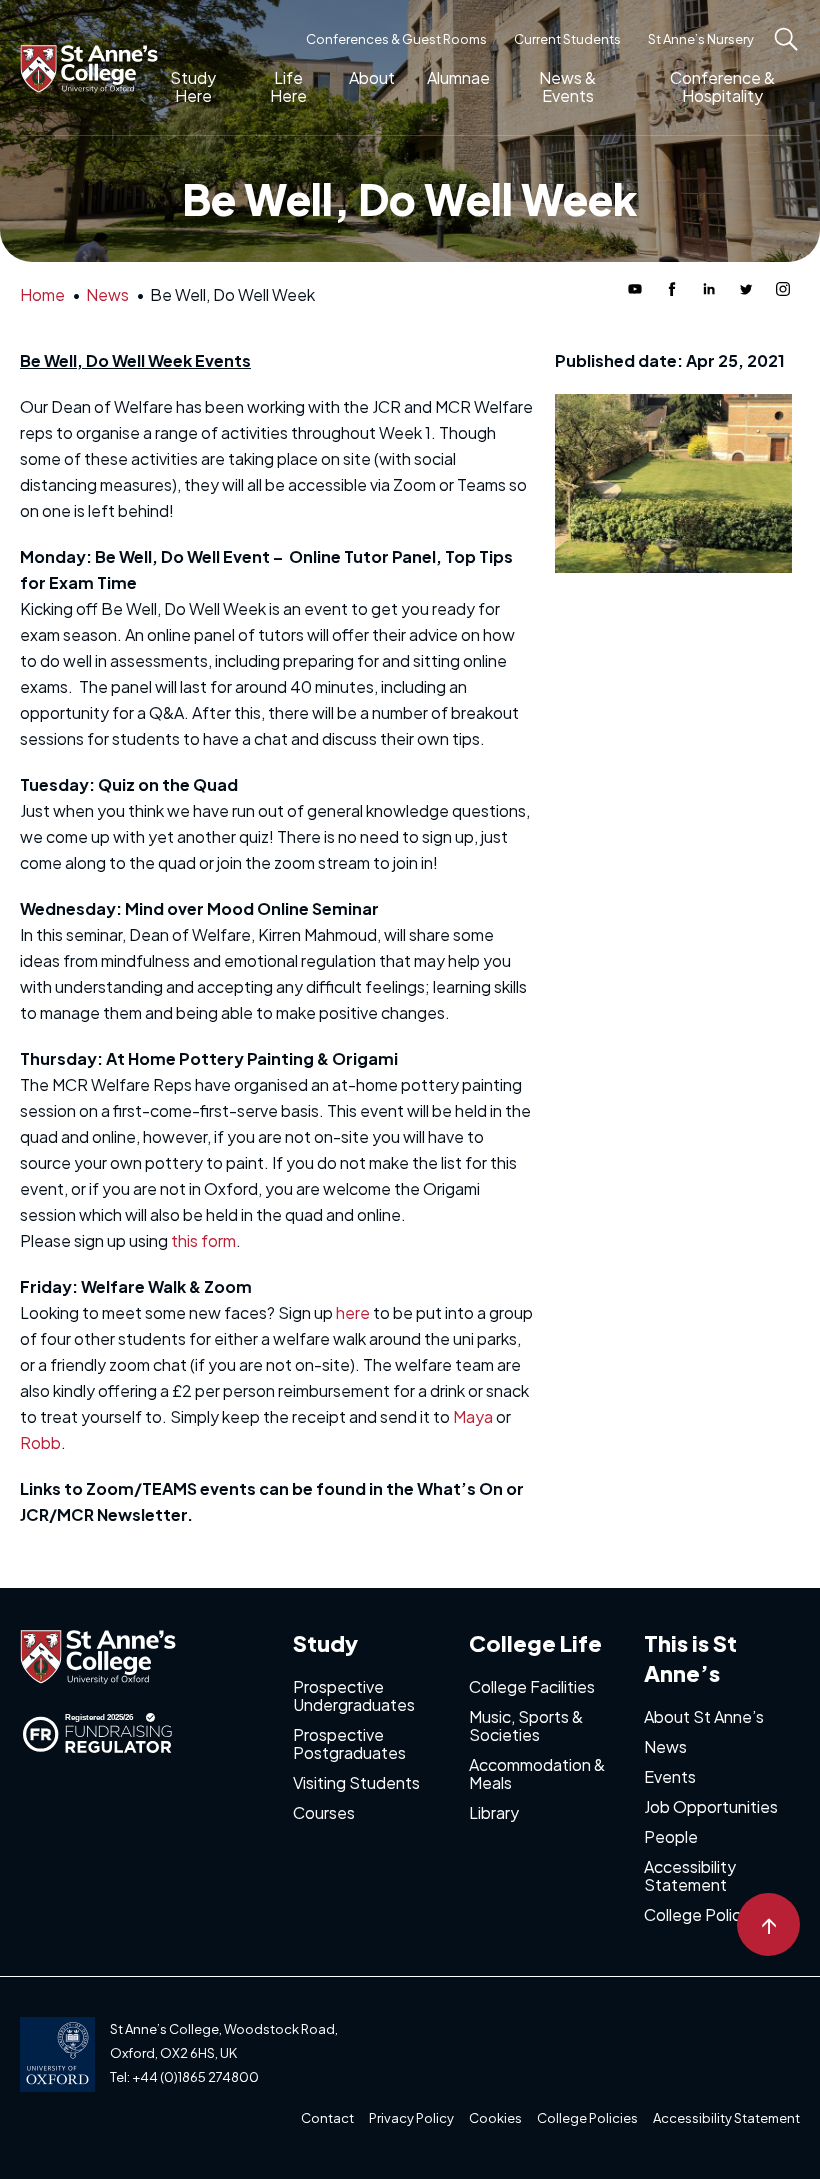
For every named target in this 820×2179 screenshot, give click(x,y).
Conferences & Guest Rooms (396, 39)
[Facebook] (672, 289)
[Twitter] (746, 289)
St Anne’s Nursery (701, 39)
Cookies (495, 2118)
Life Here (288, 86)
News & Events (567, 86)
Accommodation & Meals (537, 1773)
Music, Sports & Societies (526, 1725)
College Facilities (532, 1686)
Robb (40, 1442)
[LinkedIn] (709, 289)
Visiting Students (356, 1782)
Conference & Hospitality (722, 86)
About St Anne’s (704, 1716)
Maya (473, 1416)
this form (203, 1240)
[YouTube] (635, 289)
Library (494, 1812)
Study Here (193, 86)
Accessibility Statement (690, 1875)
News (665, 1746)
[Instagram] (783, 289)
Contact (327, 2118)
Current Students (567, 39)
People (671, 1836)
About (372, 77)
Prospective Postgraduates (349, 1743)
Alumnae (458, 77)
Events (670, 1776)
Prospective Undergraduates (354, 1695)
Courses (324, 1812)
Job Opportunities (711, 1806)
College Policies (703, 1914)
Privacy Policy (411, 2118)
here (353, 1312)
